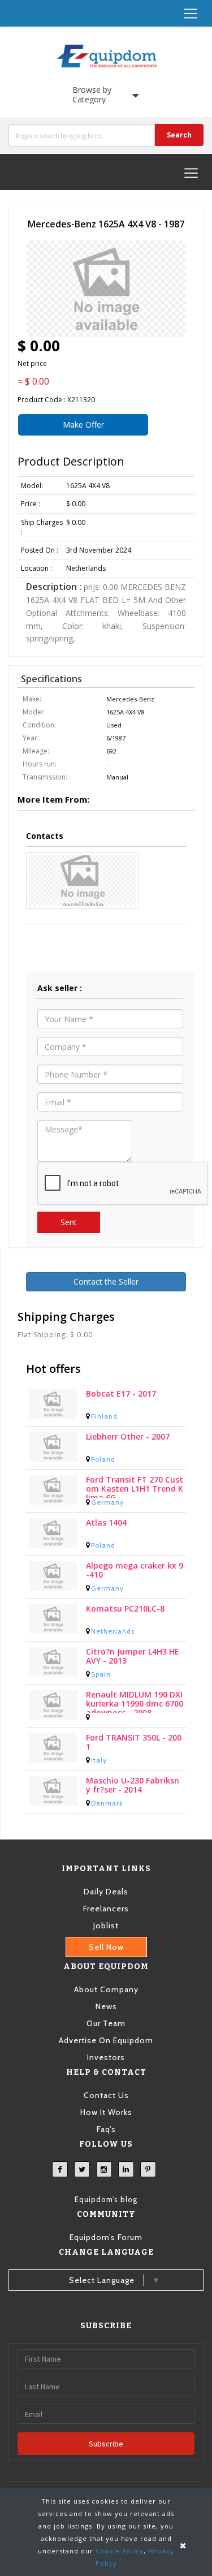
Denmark (107, 1803)
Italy (99, 1760)
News (106, 2006)
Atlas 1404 (106, 1523)
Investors (106, 2057)
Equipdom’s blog (106, 2199)
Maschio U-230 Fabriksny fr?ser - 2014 (133, 1785)
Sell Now (106, 1947)
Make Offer (83, 425)
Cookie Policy (120, 2551)
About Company (106, 1989)
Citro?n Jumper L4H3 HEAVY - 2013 (133, 1657)
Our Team (106, 2023)
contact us (106, 2095)
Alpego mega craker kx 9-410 (135, 1571)
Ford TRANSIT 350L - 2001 (134, 1743)
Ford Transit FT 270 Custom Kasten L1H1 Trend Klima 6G (135, 1487)
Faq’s (106, 2129)
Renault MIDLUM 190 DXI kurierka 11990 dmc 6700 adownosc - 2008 (135, 1701)
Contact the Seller (106, 1281)
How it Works (106, 2112)
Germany (107, 1502)
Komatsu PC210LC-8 (125, 1609)
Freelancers (106, 1909)
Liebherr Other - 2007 (128, 1437)
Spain (101, 1674)
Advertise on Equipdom (106, 2040)
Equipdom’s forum (106, 2237)
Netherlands (113, 1631)
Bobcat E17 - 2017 (121, 1394)
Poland (103, 1459)
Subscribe (106, 2444)
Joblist (106, 1925)
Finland (104, 1416)
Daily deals (106, 1892)
